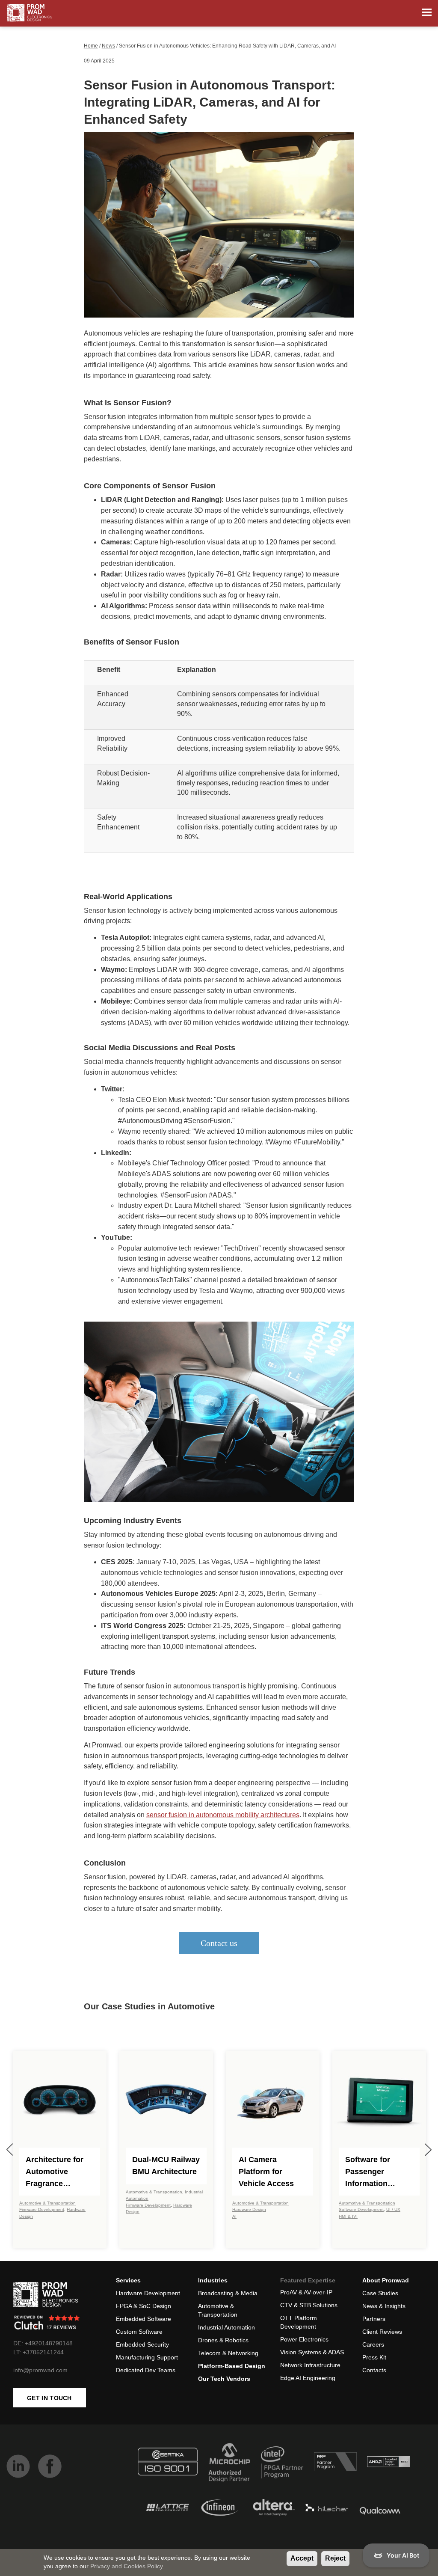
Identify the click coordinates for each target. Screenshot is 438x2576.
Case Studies (380, 2293)
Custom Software (139, 2332)
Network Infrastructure (310, 2365)
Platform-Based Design (232, 2366)
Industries (213, 2280)
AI (234, 2216)
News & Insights (384, 2306)
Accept (302, 2558)
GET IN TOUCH (49, 2398)
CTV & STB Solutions (309, 2305)
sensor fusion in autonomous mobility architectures (223, 1815)
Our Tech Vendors (224, 2379)
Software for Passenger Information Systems (368, 2172)
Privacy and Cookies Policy (126, 2566)
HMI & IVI (348, 2216)
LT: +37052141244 (38, 2352)
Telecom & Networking (228, 2353)
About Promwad (386, 2280)
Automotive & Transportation (47, 2203)
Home (91, 46)
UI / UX (393, 2209)
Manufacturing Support (147, 2357)
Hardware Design (249, 2209)
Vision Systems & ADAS (312, 2352)
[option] (60, 2150)
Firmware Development (42, 2209)
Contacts (374, 2370)
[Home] (30, 13)
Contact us (219, 1943)
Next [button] (428, 2150)
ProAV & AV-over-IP (306, 2292)
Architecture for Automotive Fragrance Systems (55, 2172)
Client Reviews (382, 2332)
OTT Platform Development (299, 2322)
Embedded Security (142, 2344)
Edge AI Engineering (308, 2378)
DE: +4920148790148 (43, 2343)
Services (128, 2280)
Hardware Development (148, 2293)
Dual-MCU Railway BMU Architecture (166, 2166)
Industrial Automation (226, 2327)
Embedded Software (144, 2319)
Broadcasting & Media (228, 2293)
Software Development (361, 2209)
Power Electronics (304, 2339)
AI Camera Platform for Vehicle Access (266, 2172)
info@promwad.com (40, 2370)
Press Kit (374, 2357)
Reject (335, 2558)
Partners (374, 2319)
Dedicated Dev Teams (146, 2370)
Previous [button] (10, 2150)
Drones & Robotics (223, 2340)
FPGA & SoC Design (144, 2306)
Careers (373, 2344)
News (108, 46)
